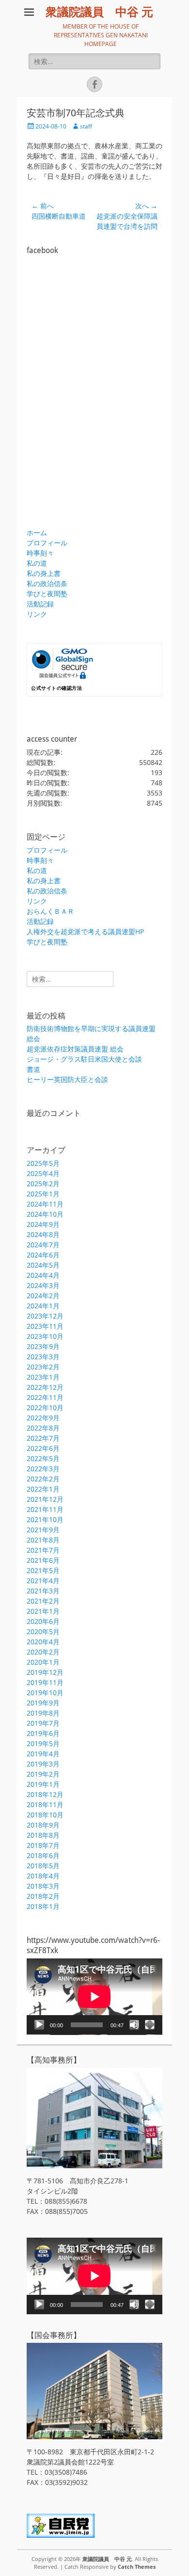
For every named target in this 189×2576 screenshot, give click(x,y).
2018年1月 (43, 1906)
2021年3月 (43, 1591)
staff (86, 126)
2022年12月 (45, 1387)
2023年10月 (45, 1336)
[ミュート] (134, 2025)
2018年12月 (45, 1794)
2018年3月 (43, 1886)
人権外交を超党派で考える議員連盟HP (85, 931)
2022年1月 (43, 1489)
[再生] (39, 2025)
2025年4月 (43, 1173)
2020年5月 (43, 1631)
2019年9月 (43, 1703)
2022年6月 (43, 1448)
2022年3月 (43, 1469)
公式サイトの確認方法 (56, 688)
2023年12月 (45, 1316)
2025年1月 (43, 1194)
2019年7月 (43, 1723)
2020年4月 (43, 1642)
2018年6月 (43, 1855)
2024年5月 (43, 1265)
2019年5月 (43, 1743)
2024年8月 (43, 1234)
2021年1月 (43, 1611)
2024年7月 (43, 1245)
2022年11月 (45, 1397)
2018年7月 (43, 1845)
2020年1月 (43, 1662)
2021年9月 (43, 1530)
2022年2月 (43, 1479)
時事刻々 (40, 553)
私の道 (37, 563)
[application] (94, 1997)
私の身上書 (44, 573)
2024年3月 (43, 1285)
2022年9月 (43, 1418)
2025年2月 (43, 1184)
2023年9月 (43, 1346)
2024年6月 (43, 1255)
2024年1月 (43, 1306)
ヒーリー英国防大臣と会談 (67, 1079)
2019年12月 (45, 1672)
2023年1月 (43, 1377)
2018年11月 (45, 1805)
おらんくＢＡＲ (50, 911)
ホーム (37, 533)
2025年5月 (43, 1163)
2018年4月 (43, 1876)
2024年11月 (45, 1204)
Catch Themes (137, 2567)
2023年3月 (43, 1357)
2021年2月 (43, 1601)
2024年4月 (43, 1275)
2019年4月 (43, 1754)
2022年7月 (43, 1438)
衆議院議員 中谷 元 (99, 12)
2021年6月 (43, 1560)
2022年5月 (43, 1458)
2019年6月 (43, 1733)
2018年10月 (45, 1815)
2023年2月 (43, 1367)
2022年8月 (43, 1428)
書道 (33, 1069)
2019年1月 (43, 1784)
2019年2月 (43, 1774)
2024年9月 (43, 1224)
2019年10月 (45, 1693)
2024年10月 (45, 1214)
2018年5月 (43, 1866)
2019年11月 (45, 1682)
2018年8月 (43, 1835)
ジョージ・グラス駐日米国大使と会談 (84, 1059)
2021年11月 (45, 1509)
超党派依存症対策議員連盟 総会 (75, 1049)
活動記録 (40, 604)
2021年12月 (45, 1499)
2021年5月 (43, 1570)
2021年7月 (43, 1550)
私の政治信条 (47, 583)
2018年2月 (43, 1896)
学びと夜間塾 (47, 594)
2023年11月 (45, 1326)
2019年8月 (43, 1713)
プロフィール (47, 543)
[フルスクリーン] (150, 2025)
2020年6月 (43, 1621)
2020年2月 (43, 1652)
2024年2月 (43, 1296)
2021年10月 (45, 1519)
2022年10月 (45, 1407)
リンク (37, 614)
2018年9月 (43, 1825)
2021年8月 (43, 1540)
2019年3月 (43, 1764)
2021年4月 (43, 1581)
